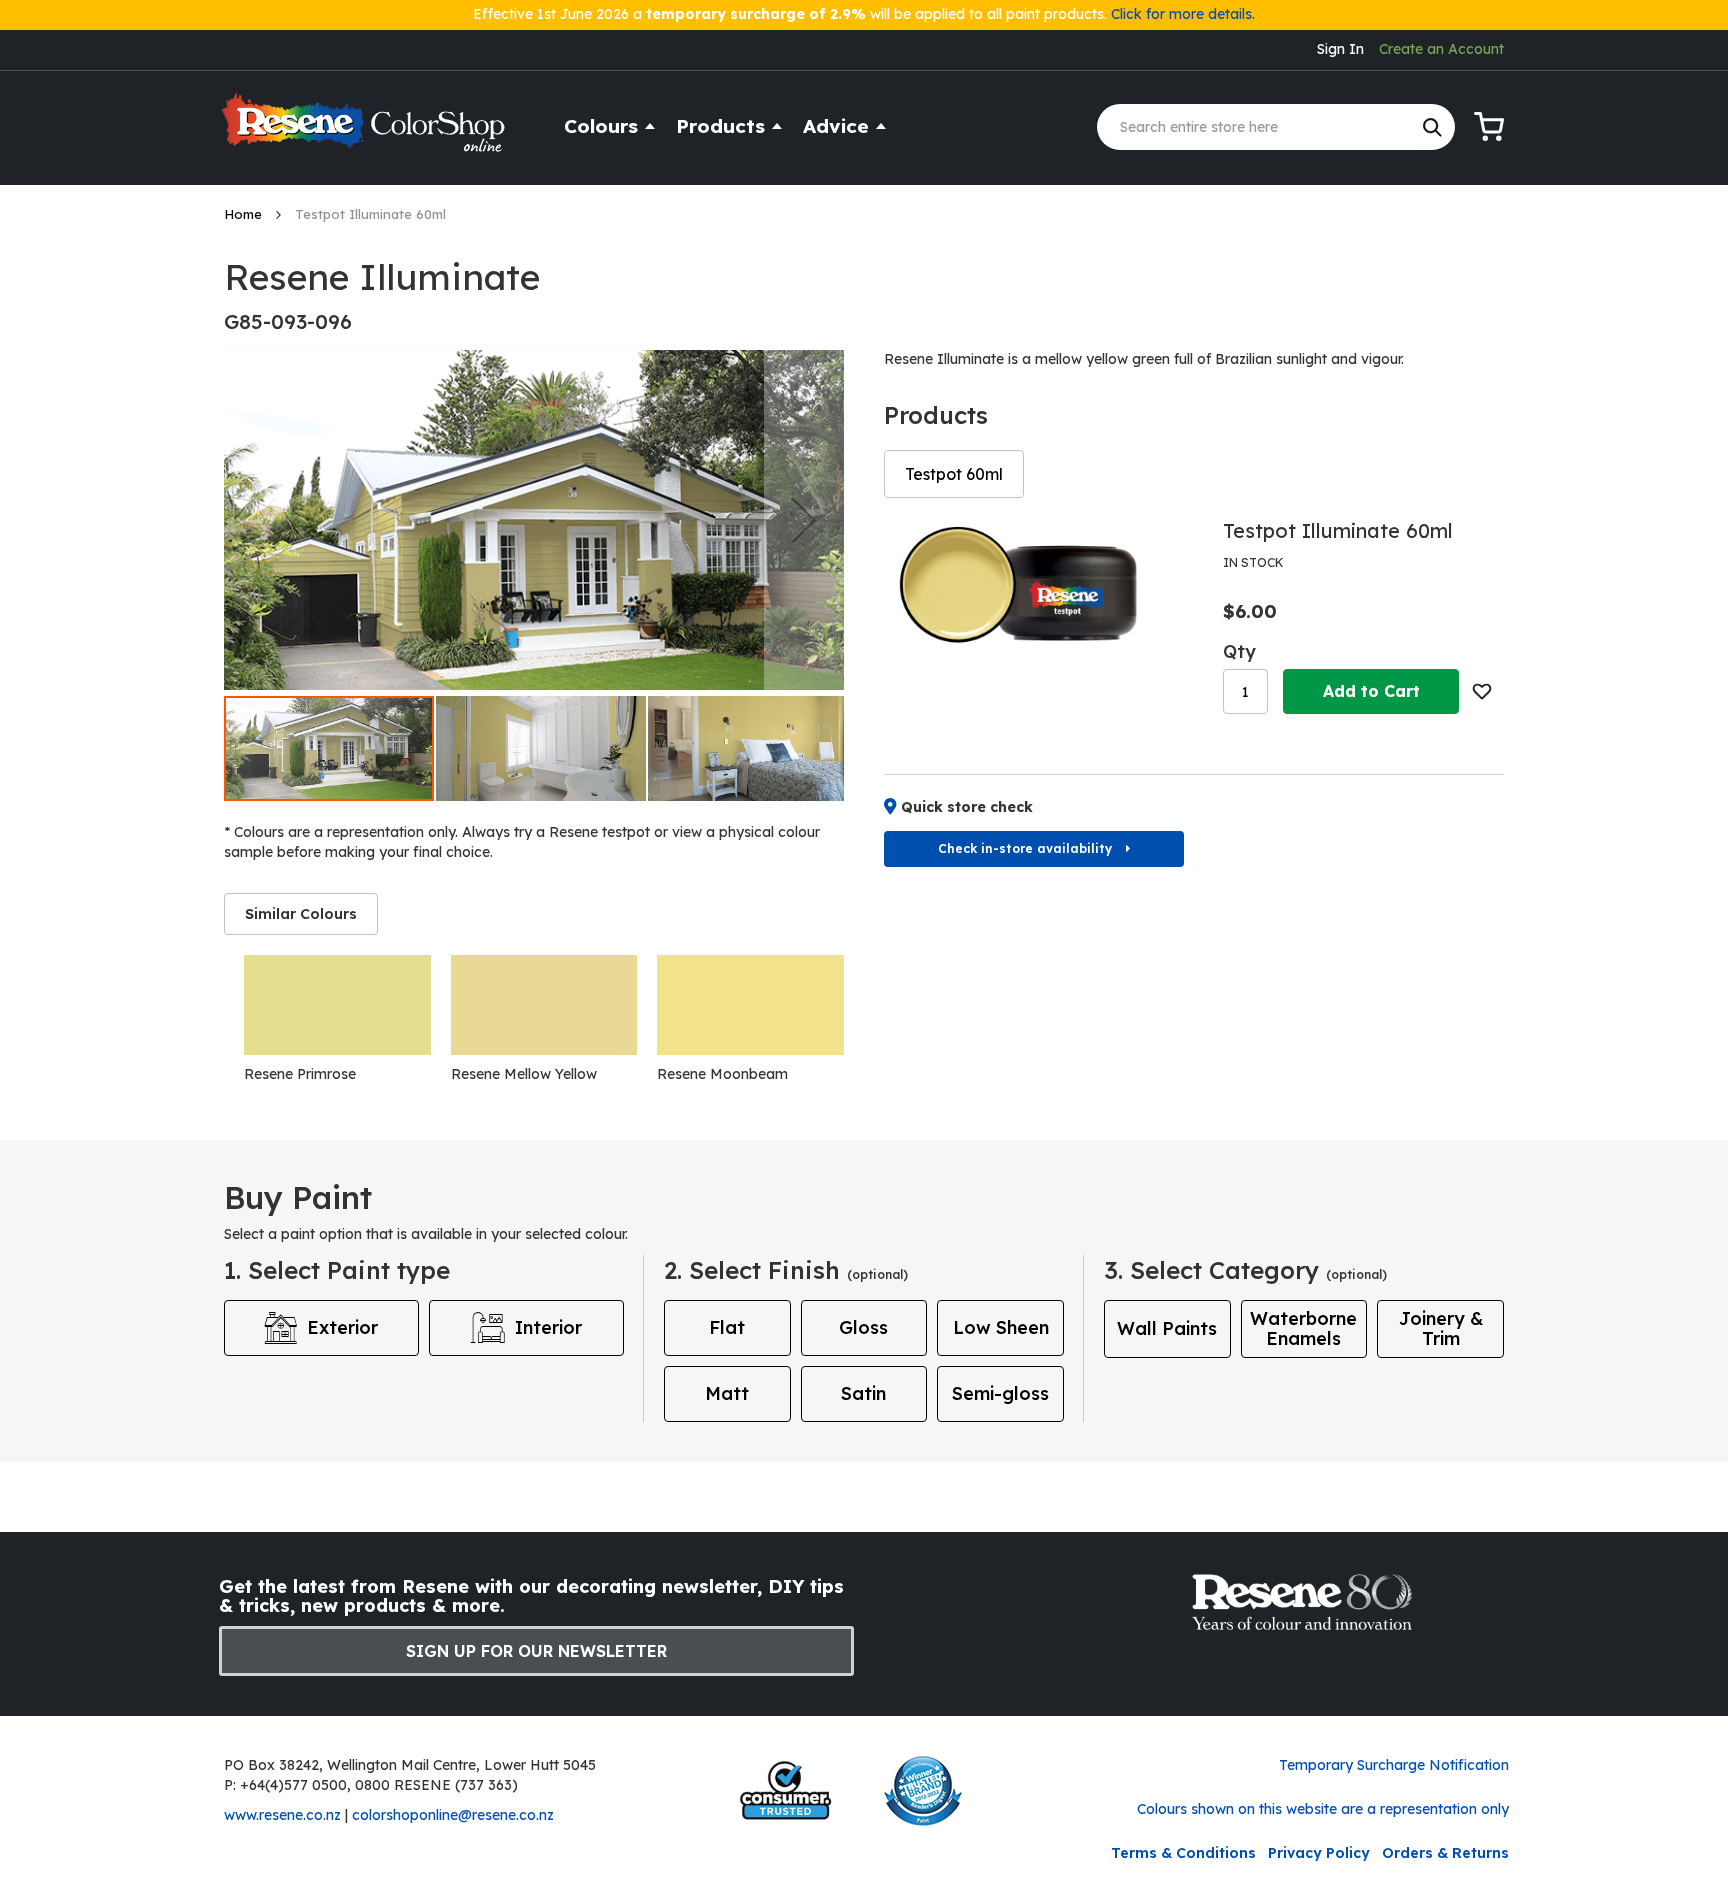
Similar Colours (301, 914)
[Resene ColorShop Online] (366, 131)
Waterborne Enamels (1303, 1328)
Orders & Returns (1445, 1853)
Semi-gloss (1000, 1393)
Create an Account (1441, 49)
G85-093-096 (288, 321)
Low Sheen (1001, 1327)
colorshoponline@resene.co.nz (453, 1815)
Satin (863, 1393)
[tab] (301, 914)
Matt (727, 1393)
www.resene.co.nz (282, 1815)
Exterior (342, 1327)
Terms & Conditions (1183, 1853)
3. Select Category (1245, 1270)
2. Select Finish (786, 1270)
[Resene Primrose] (337, 1005)
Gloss (863, 1327)
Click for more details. (1183, 14)
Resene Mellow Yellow (524, 1074)
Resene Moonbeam (722, 1074)
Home (245, 214)
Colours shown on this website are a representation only (1323, 1809)
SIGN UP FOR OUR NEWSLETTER (536, 1651)
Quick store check (967, 807)
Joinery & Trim (1441, 1328)
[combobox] (1276, 127)
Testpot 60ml (954, 474)
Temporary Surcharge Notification (1394, 1765)
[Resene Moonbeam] (750, 1005)
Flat (727, 1327)
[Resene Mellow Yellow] (544, 1005)
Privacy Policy (1319, 1853)
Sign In (1340, 49)
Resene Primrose (300, 1074)
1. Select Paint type (337, 1270)
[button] (804, 520)
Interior (548, 1327)
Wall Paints (1167, 1328)
